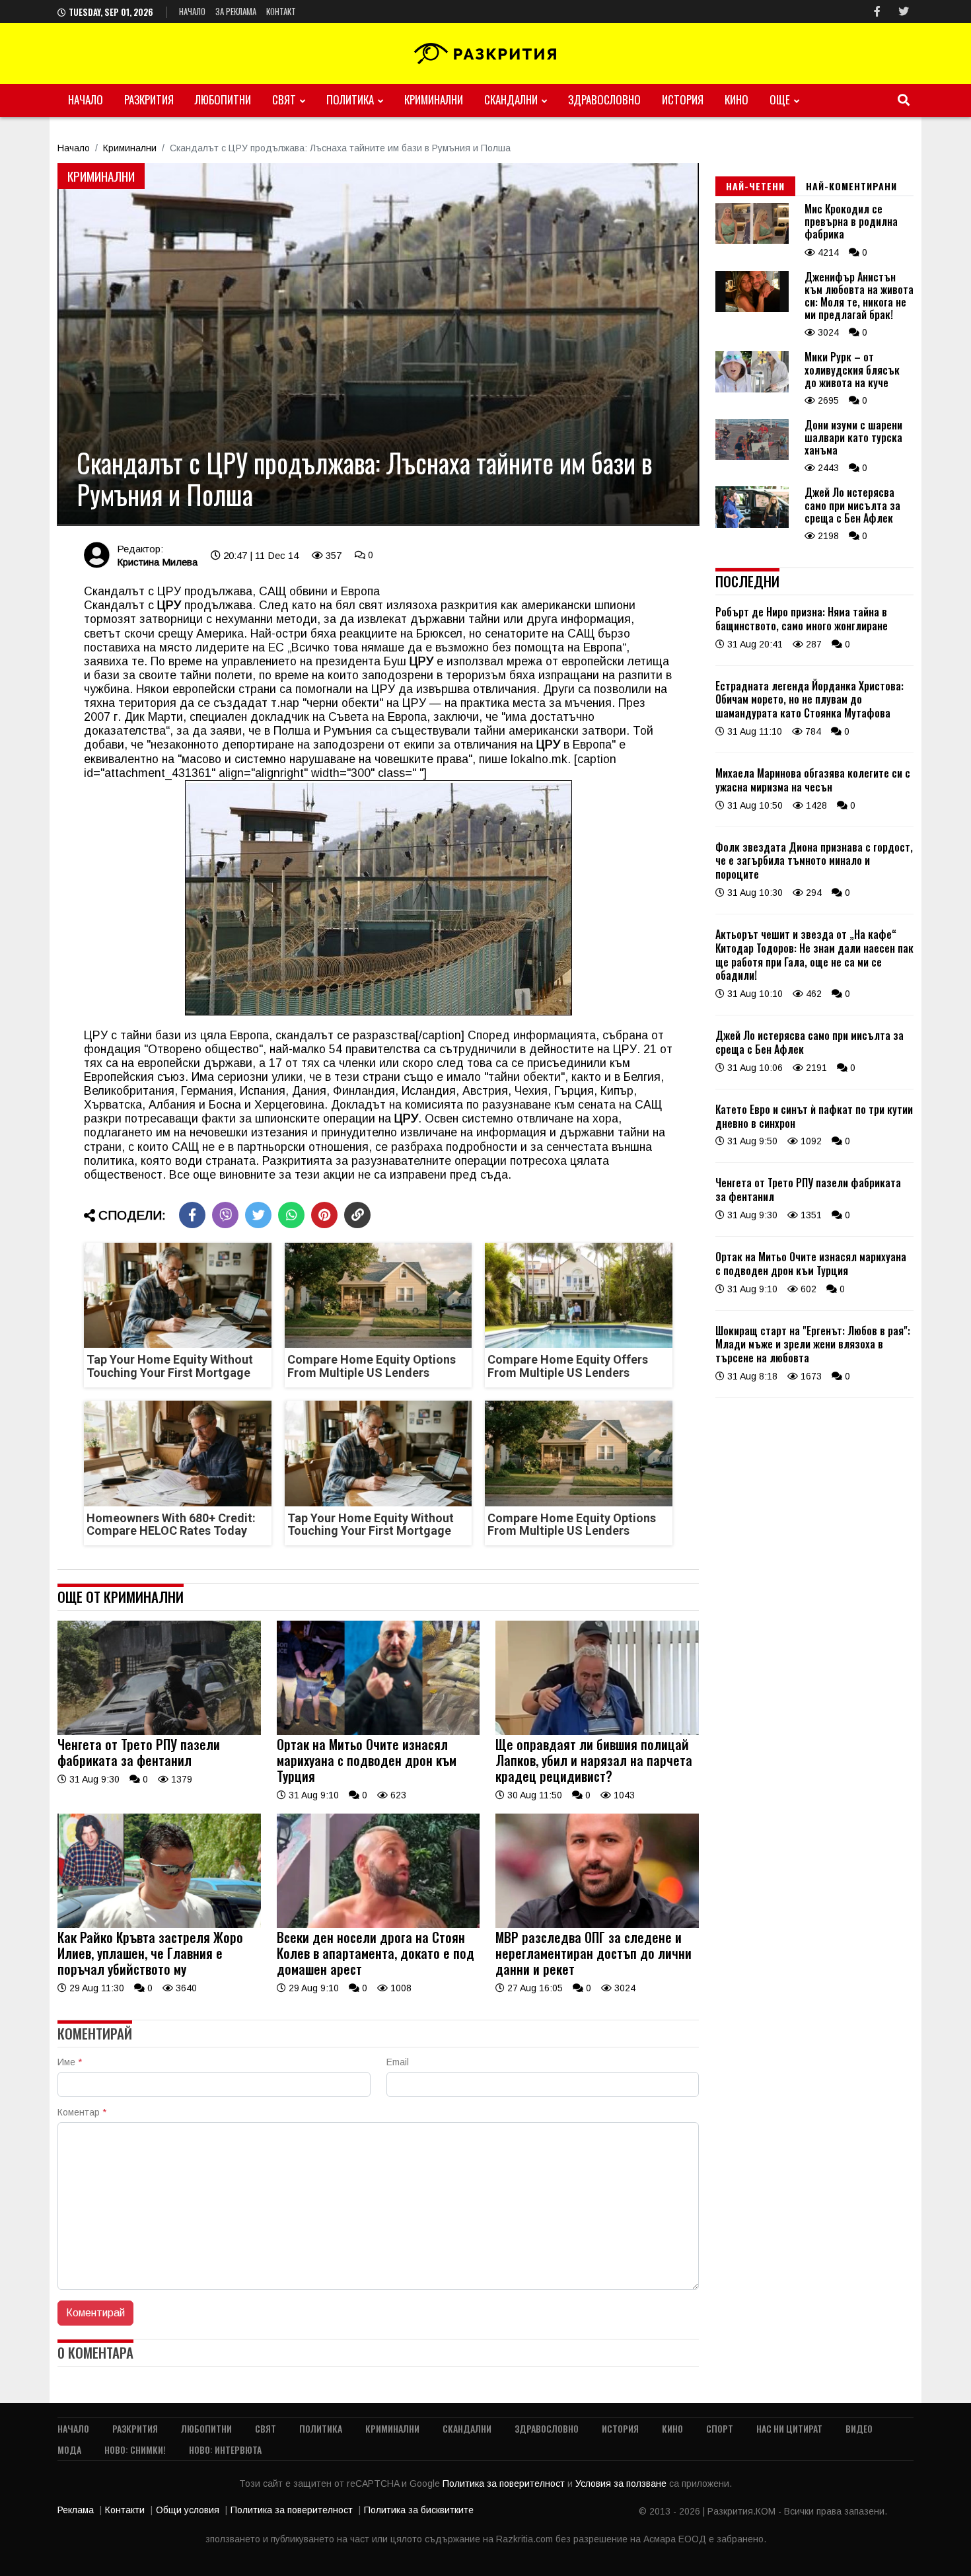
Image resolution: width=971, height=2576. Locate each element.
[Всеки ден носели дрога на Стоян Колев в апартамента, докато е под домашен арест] (378, 1925)
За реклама (236, 11)
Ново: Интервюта (225, 2449)
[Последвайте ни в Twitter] (904, 12)
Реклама (76, 2510)
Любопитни (223, 99)
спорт (720, 2428)
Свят (284, 99)
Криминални (434, 99)
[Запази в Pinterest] (324, 1215)
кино (737, 99)
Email (398, 2062)
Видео (859, 2428)
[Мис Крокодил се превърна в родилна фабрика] (752, 240)
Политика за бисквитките (419, 2510)
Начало (192, 11)
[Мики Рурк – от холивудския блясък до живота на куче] (752, 389)
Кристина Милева (157, 562)
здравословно (604, 99)
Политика (350, 99)
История (683, 99)
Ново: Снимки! (135, 2449)
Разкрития (149, 99)
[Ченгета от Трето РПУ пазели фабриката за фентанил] (159, 1732)
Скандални (511, 99)
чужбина (107, 689)
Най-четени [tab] (755, 186)
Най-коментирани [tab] (851, 186)
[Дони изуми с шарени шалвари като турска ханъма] (752, 457)
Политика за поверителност (505, 2484)
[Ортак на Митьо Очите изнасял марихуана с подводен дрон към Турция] (378, 1732)
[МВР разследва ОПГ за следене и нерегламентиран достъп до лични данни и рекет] (597, 1925)
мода (69, 2449)
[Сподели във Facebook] (192, 1215)
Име (70, 2062)
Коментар (82, 2112)
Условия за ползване (622, 2484)
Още (780, 99)
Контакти (125, 2510)
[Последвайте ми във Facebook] (877, 12)
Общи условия (188, 2510)
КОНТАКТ (281, 11)
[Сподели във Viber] (225, 1215)
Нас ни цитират (789, 2428)
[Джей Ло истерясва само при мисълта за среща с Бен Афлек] (752, 525)
